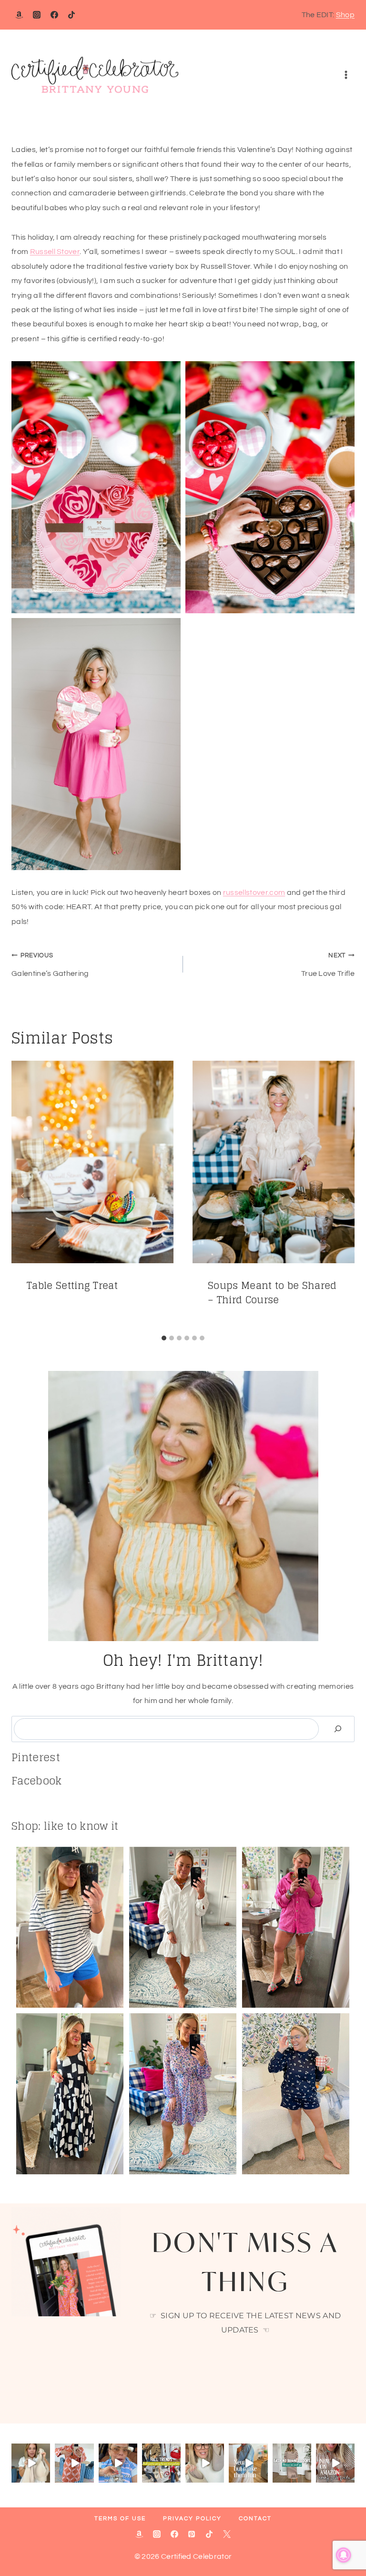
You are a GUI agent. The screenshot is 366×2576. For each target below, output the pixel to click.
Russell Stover (55, 252)
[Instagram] (37, 15)
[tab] (164, 1338)
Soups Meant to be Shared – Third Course (272, 1293)
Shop (345, 15)
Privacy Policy (192, 2519)
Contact (255, 2519)
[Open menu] (346, 75)
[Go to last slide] (23, 1196)
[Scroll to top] (344, 2540)
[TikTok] (71, 15)
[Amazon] (19, 15)
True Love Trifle (328, 965)
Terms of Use (120, 2519)
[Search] (338, 1729)
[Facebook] (54, 15)
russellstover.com (254, 892)
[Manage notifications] (344, 2555)
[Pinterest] (192, 2534)
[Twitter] (227, 2534)
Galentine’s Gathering (50, 965)
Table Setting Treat (72, 1286)
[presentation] (92, 1162)
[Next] (343, 1196)
